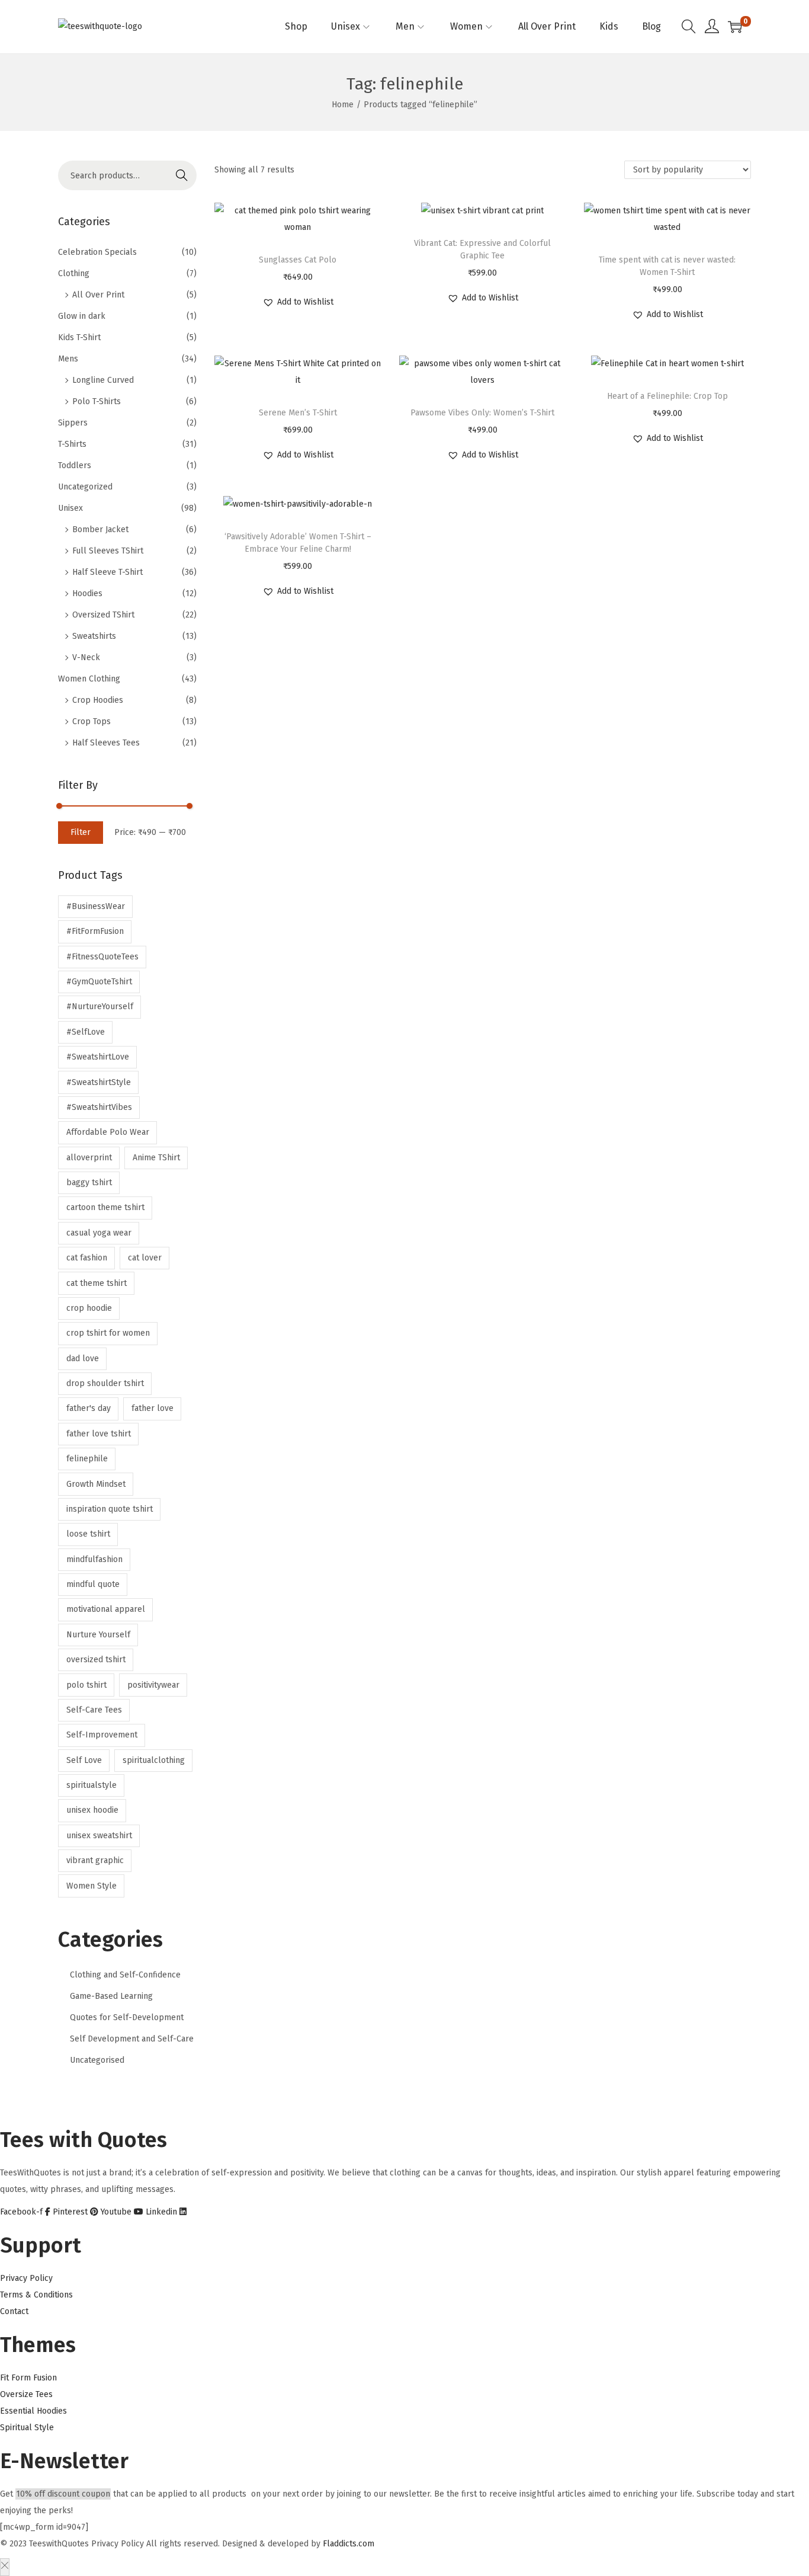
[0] (735, 27)
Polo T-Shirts (97, 401)
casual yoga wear (99, 1233)
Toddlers (75, 465)
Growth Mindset (96, 1484)
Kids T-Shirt (79, 337)
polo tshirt (86, 1685)
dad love (83, 1359)
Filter (81, 832)
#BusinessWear (96, 906)
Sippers (73, 423)
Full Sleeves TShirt (108, 551)
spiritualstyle (92, 1785)
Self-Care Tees (94, 1710)
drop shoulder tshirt (105, 1383)
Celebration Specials (97, 252)
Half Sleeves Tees (106, 743)
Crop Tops (92, 721)
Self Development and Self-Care (132, 2039)
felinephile (87, 1459)
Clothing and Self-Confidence (125, 1975)
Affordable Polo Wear (108, 1132)
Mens (68, 359)
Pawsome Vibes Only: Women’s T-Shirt (482, 413)
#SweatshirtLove (98, 1057)
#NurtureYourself (100, 1007)
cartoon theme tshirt (105, 1207)
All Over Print (98, 295)
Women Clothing (89, 679)
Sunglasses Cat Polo (298, 260)
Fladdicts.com (349, 2544)
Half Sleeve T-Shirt (107, 572)
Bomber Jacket (100, 529)
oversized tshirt (96, 1660)
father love (153, 1408)
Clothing (74, 273)
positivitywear (153, 1685)
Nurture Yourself (98, 1635)
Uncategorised (97, 2060)
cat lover (145, 1258)
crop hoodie (89, 1308)
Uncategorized (85, 487)
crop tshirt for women (108, 1333)
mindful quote (93, 1584)
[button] (298, 302)
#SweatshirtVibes (99, 1107)
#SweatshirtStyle (99, 1082)
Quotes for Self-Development (127, 2017)
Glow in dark (82, 316)
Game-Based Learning (111, 1996)
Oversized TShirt (103, 615)
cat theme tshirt (97, 1283)
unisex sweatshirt (99, 1836)
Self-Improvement (102, 1735)
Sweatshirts (94, 636)
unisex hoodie (92, 1810)
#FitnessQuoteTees (102, 957)
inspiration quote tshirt (110, 1509)
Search (182, 175)
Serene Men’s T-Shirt (298, 413)
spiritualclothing (154, 1760)
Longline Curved (103, 380)
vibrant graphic (95, 1860)
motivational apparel (106, 1609)
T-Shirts (72, 444)
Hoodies (87, 593)
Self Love (84, 1760)
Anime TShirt (156, 1158)
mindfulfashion (94, 1559)
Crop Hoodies (98, 700)
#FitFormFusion (95, 931)
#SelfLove (86, 1032)
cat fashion (87, 1258)
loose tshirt (88, 1534)
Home (343, 105)
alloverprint (89, 1158)
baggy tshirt (89, 1183)
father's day (89, 1408)
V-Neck (86, 657)
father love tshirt (99, 1434)
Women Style (92, 1886)
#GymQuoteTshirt (99, 982)
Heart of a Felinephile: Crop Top (667, 396)
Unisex (70, 508)
